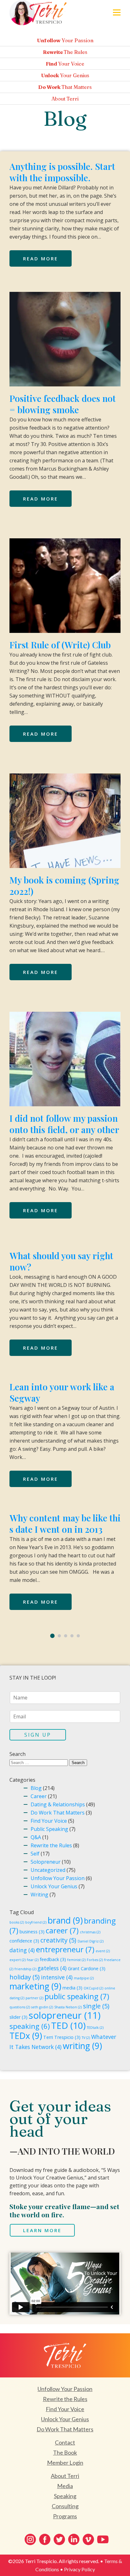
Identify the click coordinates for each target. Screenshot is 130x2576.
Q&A (36, 1837)
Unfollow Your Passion (58, 1878)
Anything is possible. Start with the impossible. (62, 172)
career (62, 1931)
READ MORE (41, 258)
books (17, 1922)
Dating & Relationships (58, 1804)
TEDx (26, 2036)
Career (39, 1796)
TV (86, 2038)
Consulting (65, 2506)
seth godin (42, 2007)
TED (68, 2025)
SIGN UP (38, 1735)
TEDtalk (95, 2028)
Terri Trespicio (62, 2037)
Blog (36, 1788)
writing (82, 2046)
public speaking (77, 1996)
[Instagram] (30, 2539)
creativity (58, 1940)
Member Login (65, 2463)
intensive (57, 1977)
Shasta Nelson (68, 2007)
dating (22, 1950)
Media (65, 2486)
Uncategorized (48, 1870)
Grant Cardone (87, 1968)
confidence (24, 1941)
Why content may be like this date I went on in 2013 (65, 1523)
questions (20, 2007)
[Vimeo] (88, 2539)
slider (18, 2017)
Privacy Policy (80, 2569)
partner (34, 1998)
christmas (90, 1932)
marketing (35, 1986)
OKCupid (93, 1988)
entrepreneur (65, 1949)
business (32, 1932)
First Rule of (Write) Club (60, 645)
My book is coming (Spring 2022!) (64, 886)
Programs (65, 2516)
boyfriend (36, 1922)
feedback (53, 1959)
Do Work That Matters (58, 1813)
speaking (30, 2026)
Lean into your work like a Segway (62, 1392)
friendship (25, 1969)
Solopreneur (46, 1862)
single (96, 2006)
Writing (39, 1895)
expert (18, 1960)
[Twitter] (59, 2539)
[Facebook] (45, 2539)
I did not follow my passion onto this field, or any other (64, 1124)
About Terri (65, 2476)
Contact (65, 2442)
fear (33, 1960)
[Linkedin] (74, 2539)
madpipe (84, 1978)
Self (35, 1854)
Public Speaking (49, 1829)
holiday (25, 1977)
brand (65, 1920)
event (103, 1951)
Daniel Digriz (91, 1941)
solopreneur (65, 2015)
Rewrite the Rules (51, 1845)
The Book (65, 2452)
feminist (76, 1960)
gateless (52, 1968)
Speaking (65, 2496)
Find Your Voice (49, 1821)
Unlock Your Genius (54, 1886)
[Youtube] (103, 2539)
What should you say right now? (61, 1261)
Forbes (95, 1960)
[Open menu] (117, 12)
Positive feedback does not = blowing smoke (63, 404)
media (72, 1988)
